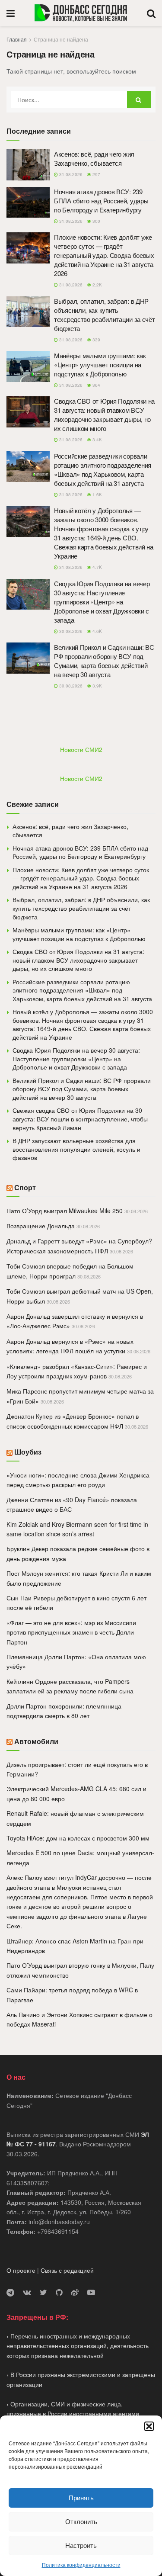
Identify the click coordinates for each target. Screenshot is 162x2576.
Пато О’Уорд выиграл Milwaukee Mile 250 (65, 1211)
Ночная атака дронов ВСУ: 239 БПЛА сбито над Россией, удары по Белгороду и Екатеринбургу (101, 201)
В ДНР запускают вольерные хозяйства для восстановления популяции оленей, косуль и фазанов (76, 1149)
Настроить (81, 2545)
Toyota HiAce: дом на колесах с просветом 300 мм (78, 1838)
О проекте (21, 2270)
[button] (149, 2426)
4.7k (97, 567)
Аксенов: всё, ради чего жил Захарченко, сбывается (94, 158)
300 (96, 221)
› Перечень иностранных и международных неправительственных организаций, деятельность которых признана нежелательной (78, 2346)
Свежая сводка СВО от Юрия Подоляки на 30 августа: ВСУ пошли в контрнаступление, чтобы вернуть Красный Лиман (80, 1119)
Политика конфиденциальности (81, 2565)
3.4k (97, 440)
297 (96, 174)
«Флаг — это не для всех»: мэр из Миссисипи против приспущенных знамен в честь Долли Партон (71, 1632)
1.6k (97, 495)
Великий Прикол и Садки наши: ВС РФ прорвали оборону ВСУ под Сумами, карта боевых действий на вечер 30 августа (104, 661)
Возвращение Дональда (41, 1226)
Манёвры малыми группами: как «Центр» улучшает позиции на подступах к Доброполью (100, 365)
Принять (81, 2497)
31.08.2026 (70, 174)
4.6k (97, 631)
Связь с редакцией (67, 2270)
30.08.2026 (70, 631)
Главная (17, 39)
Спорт (25, 1187)
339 (96, 340)
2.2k (97, 285)
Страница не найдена (61, 39)
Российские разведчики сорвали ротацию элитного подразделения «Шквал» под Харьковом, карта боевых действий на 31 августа (103, 469)
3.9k (97, 686)
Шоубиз (28, 1452)
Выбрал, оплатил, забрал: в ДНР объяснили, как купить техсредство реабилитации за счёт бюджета (104, 315)
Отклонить (81, 2521)
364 (96, 385)
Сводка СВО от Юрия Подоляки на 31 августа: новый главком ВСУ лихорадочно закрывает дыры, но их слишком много (104, 414)
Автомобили (36, 1741)
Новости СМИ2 (81, 749)
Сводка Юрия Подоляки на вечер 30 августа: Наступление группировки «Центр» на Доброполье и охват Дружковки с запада (102, 602)
